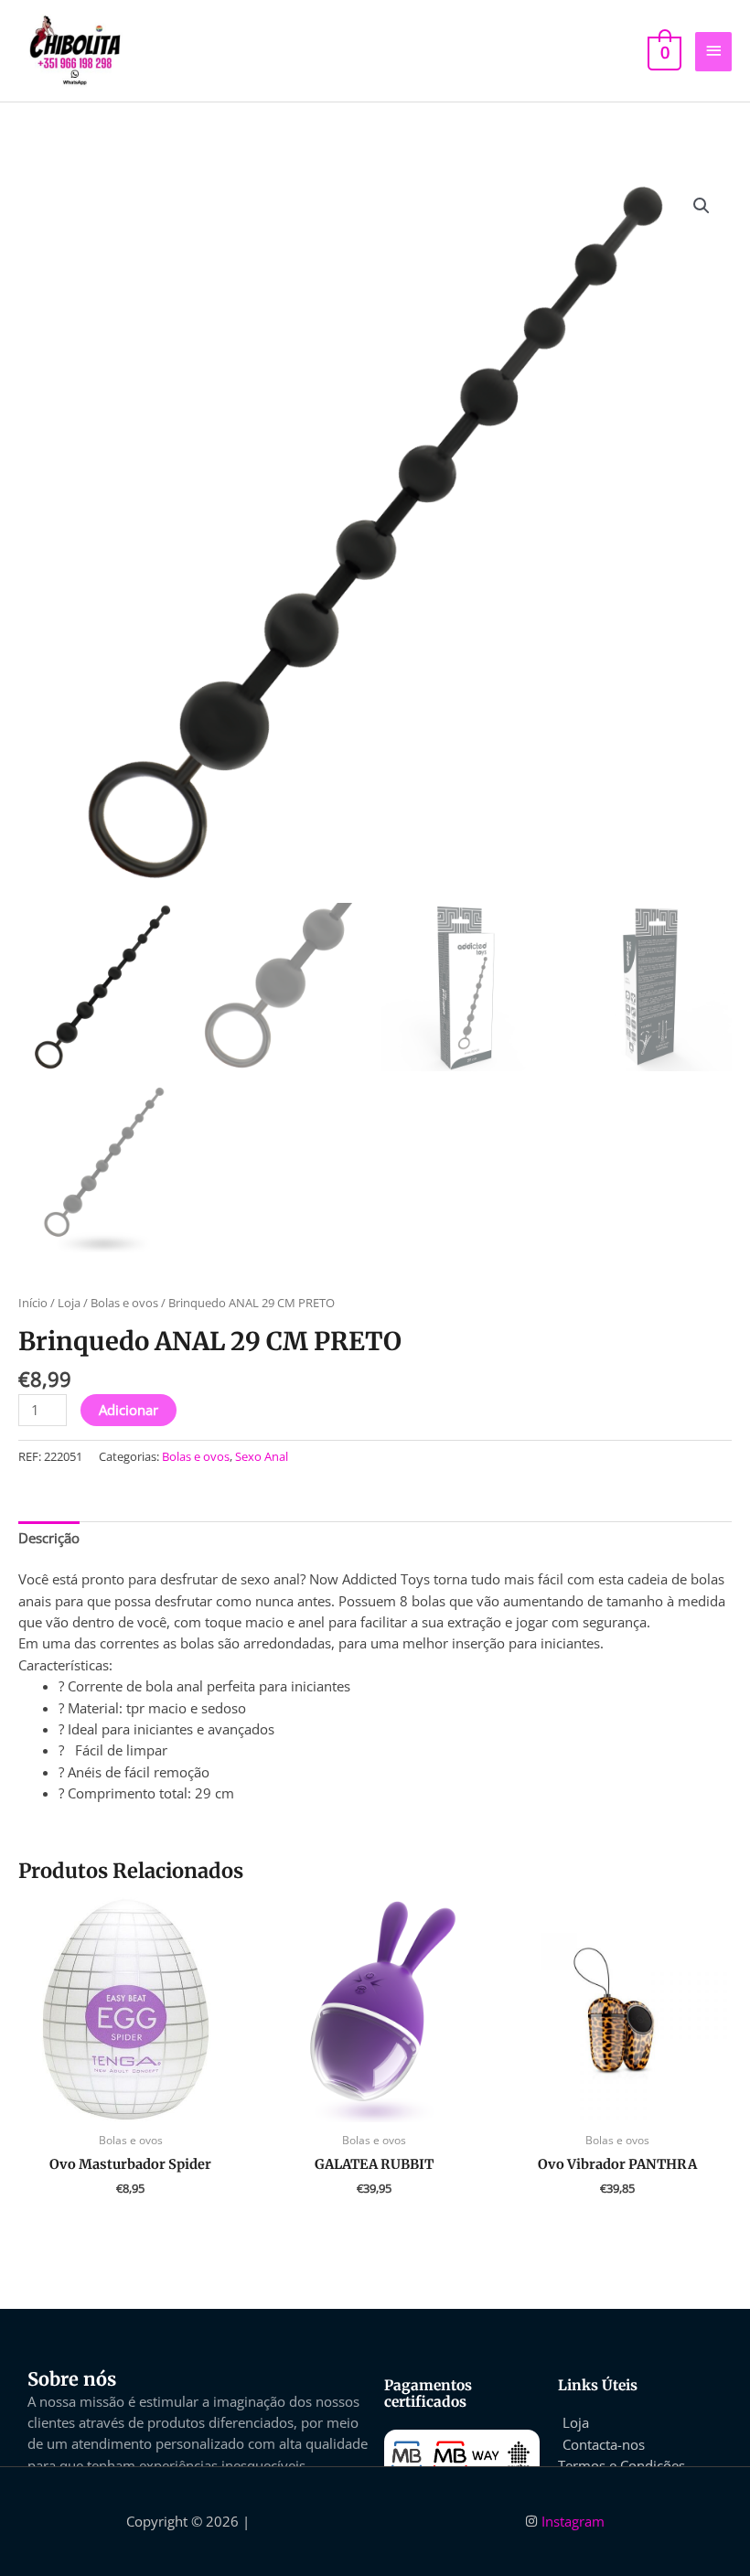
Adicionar (129, 1410)
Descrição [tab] (49, 1538)
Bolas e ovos (124, 1303)
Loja (69, 1303)
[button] (702, 206)
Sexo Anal (262, 1456)
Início (33, 1303)
